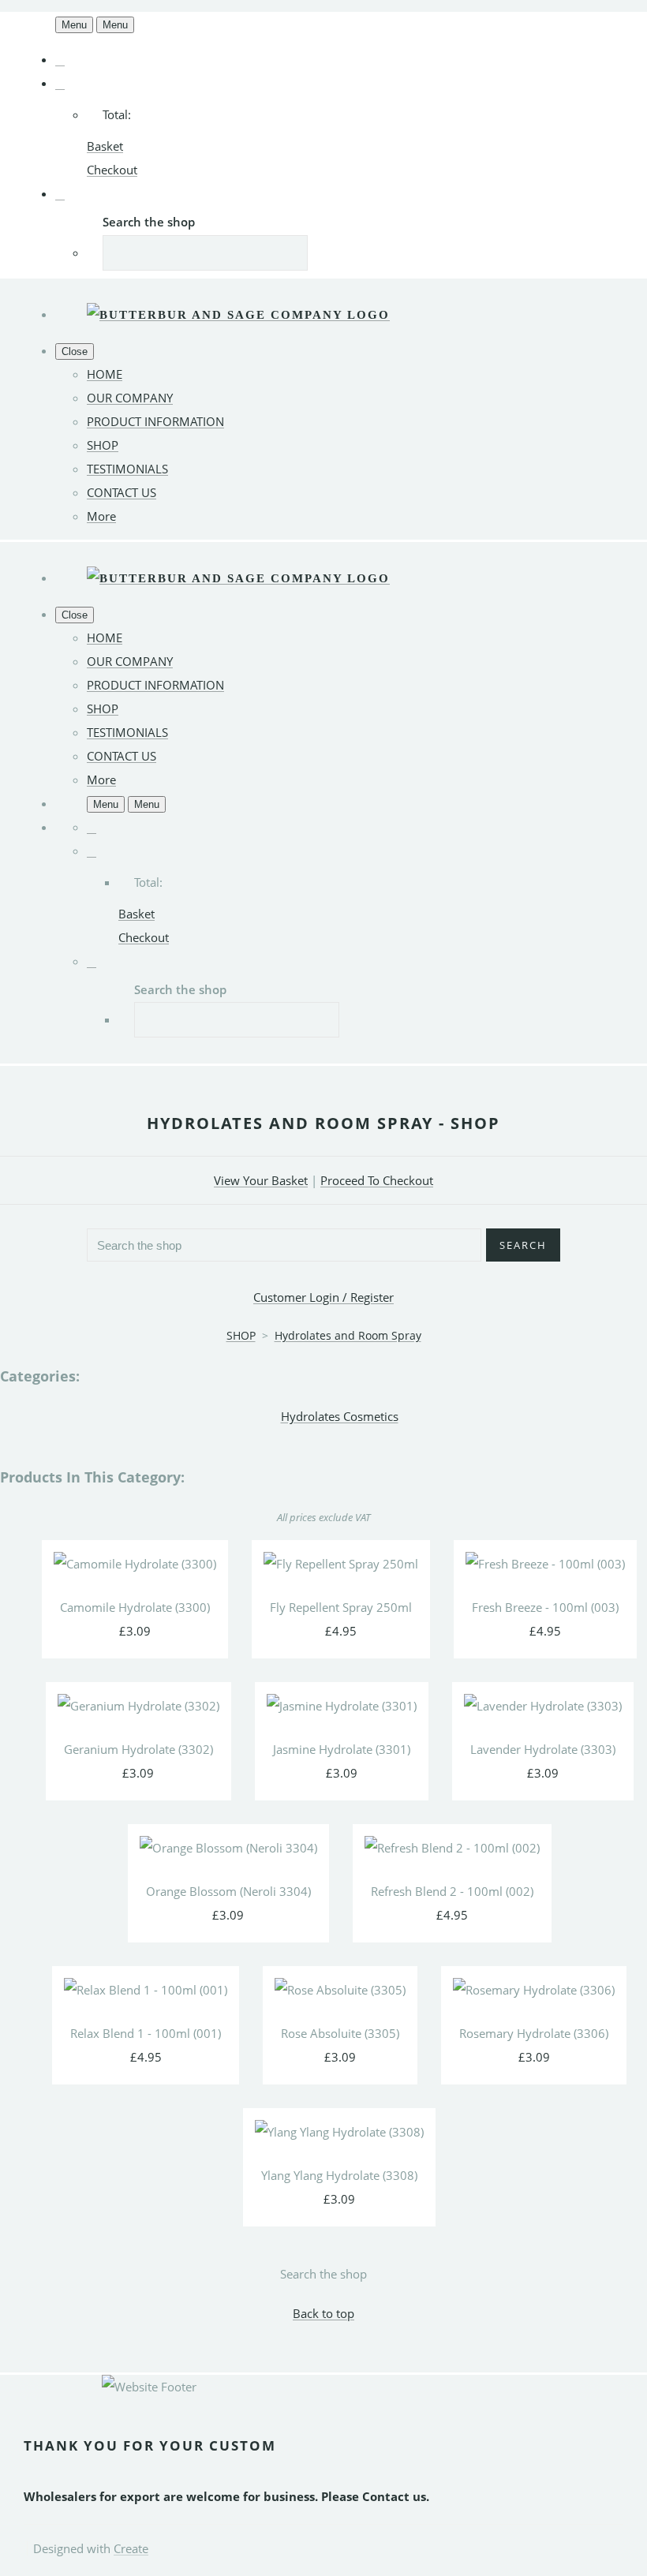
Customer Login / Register (323, 1297)
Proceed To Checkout (377, 1180)
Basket (105, 146)
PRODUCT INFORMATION (155, 421)
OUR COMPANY (130, 398)
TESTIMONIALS (127, 469)
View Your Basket (261, 1180)
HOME (105, 374)
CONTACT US (122, 492)
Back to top (323, 2313)
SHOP (103, 445)
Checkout (112, 170)
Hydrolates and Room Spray (348, 1335)
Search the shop (323, 2274)
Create (131, 2548)
